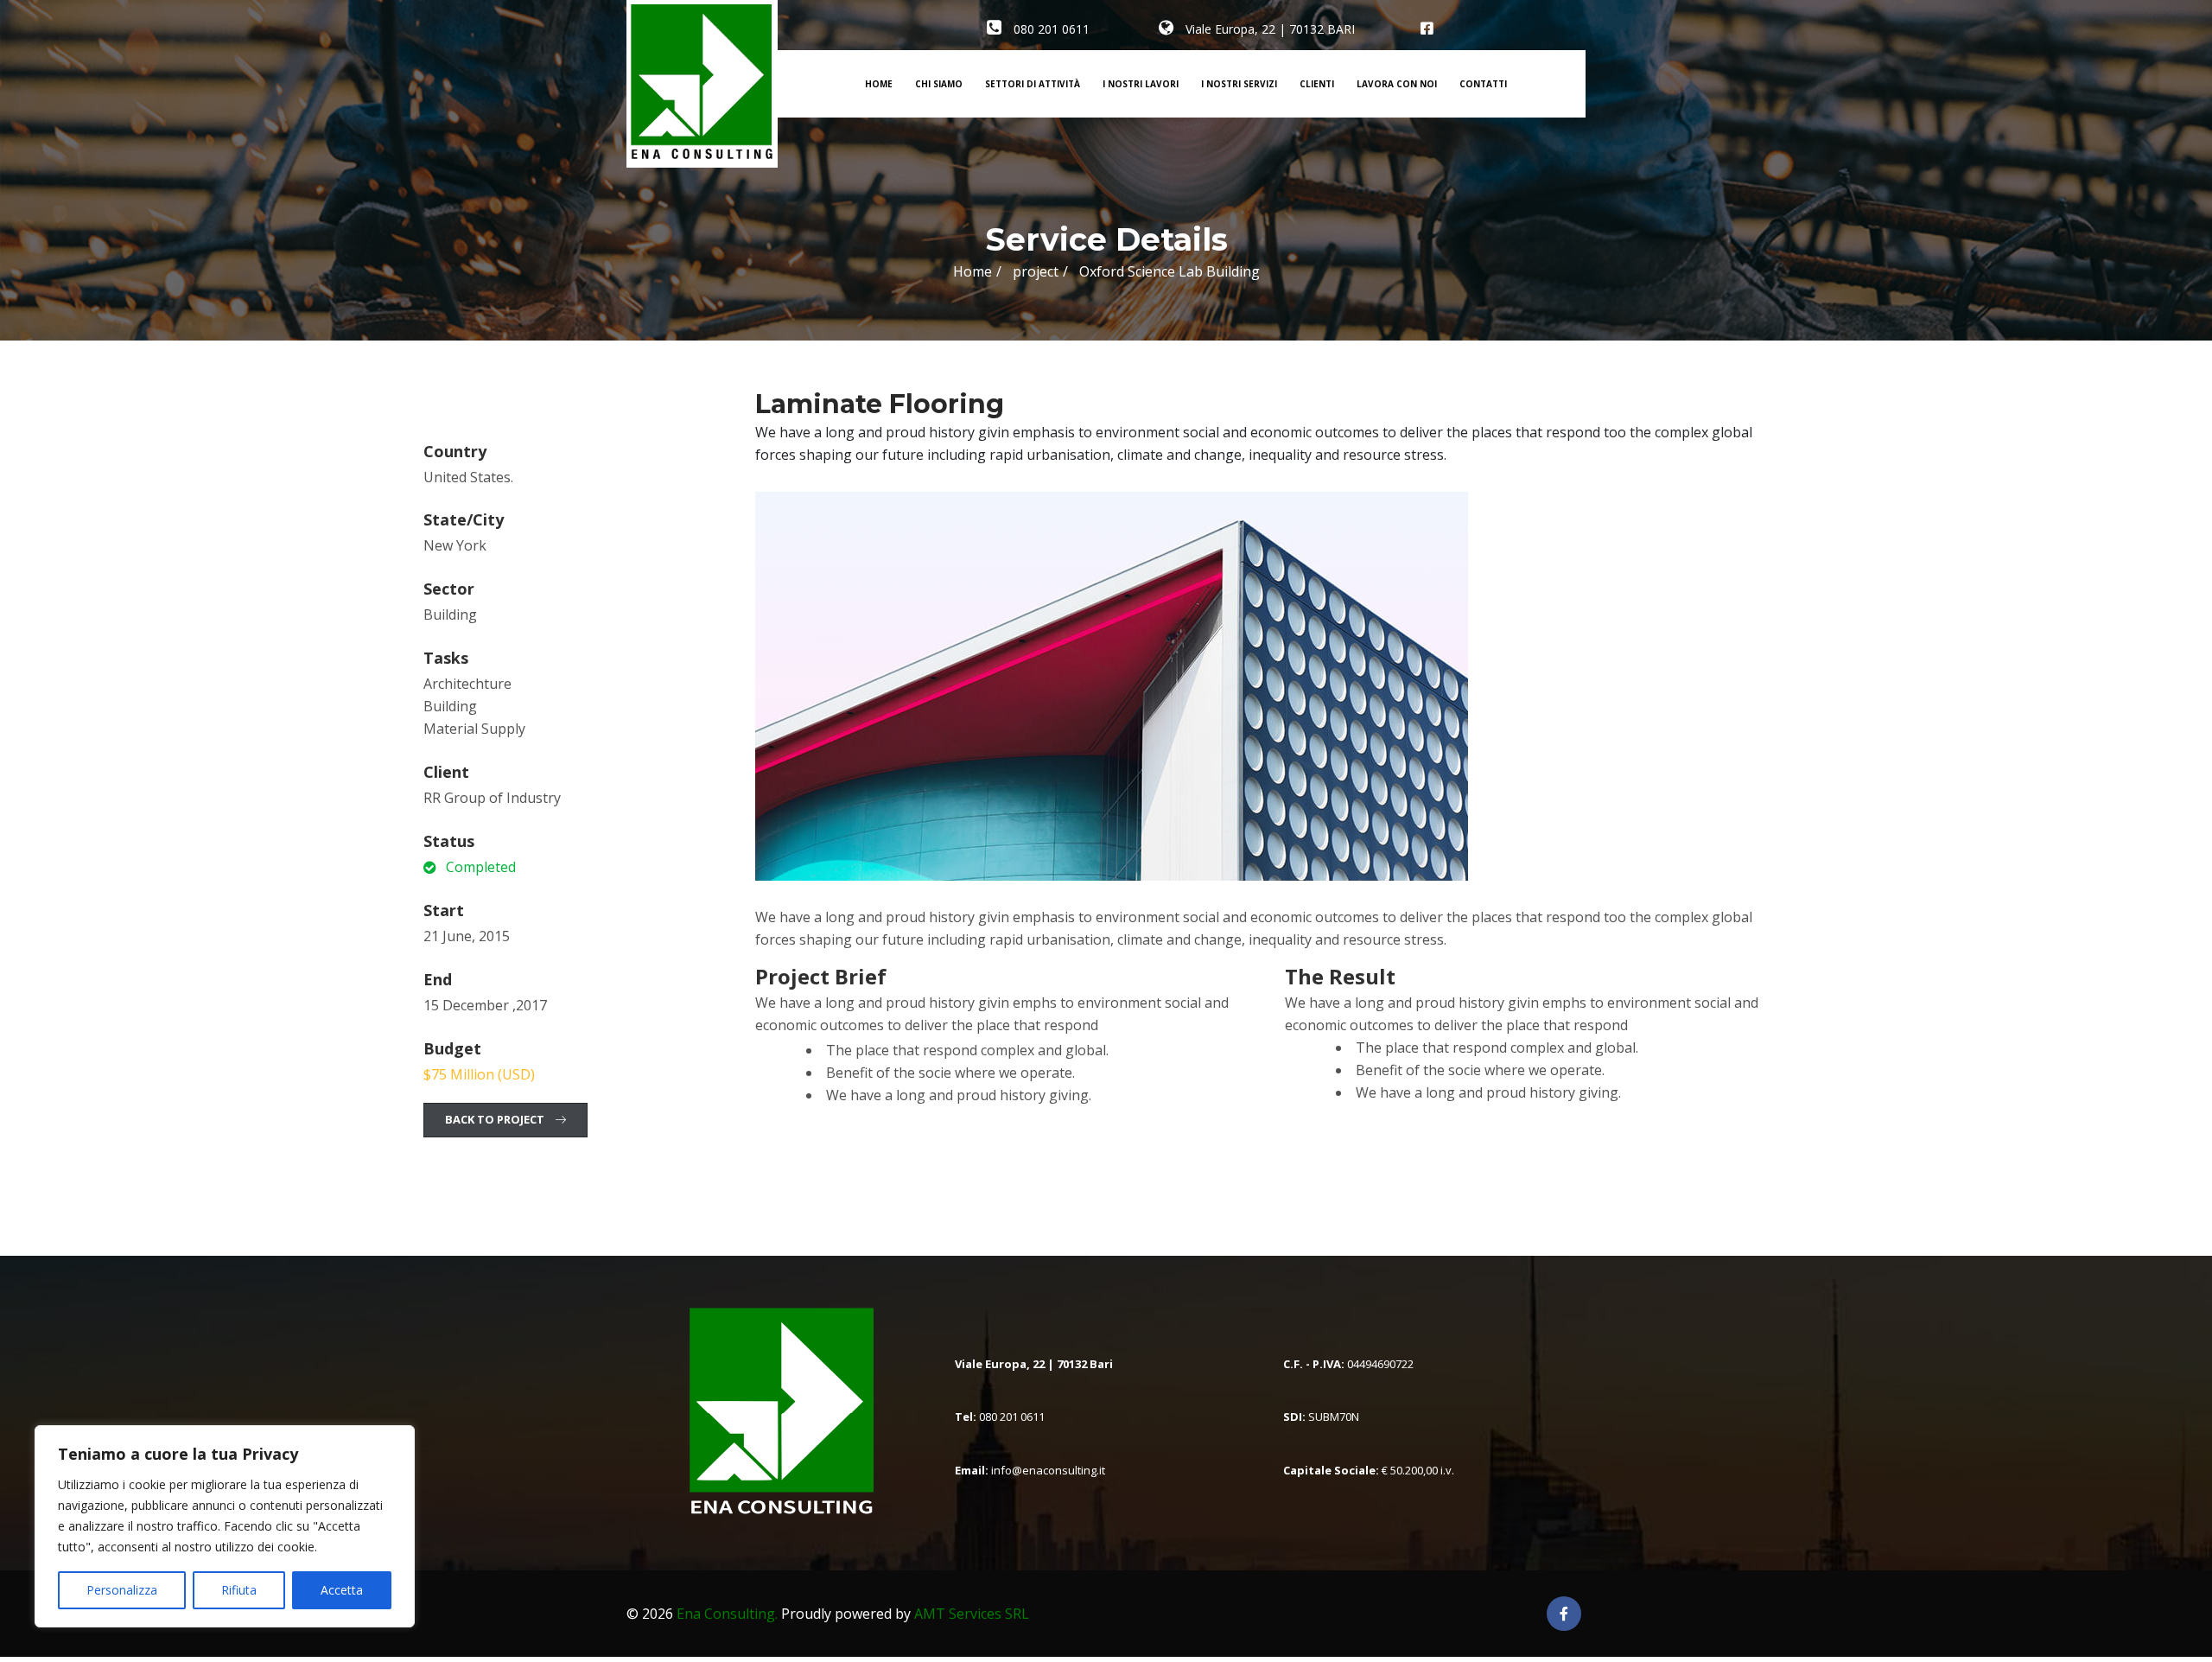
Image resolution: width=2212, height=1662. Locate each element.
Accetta (342, 1590)
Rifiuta (239, 1590)
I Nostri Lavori (1141, 84)
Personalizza (122, 1590)
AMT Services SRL (972, 1614)
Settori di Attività (1033, 84)
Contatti (1483, 84)
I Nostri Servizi (1239, 84)
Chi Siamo (939, 84)
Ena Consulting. (727, 1614)
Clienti (1317, 84)
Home (879, 84)
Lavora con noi (1397, 84)
